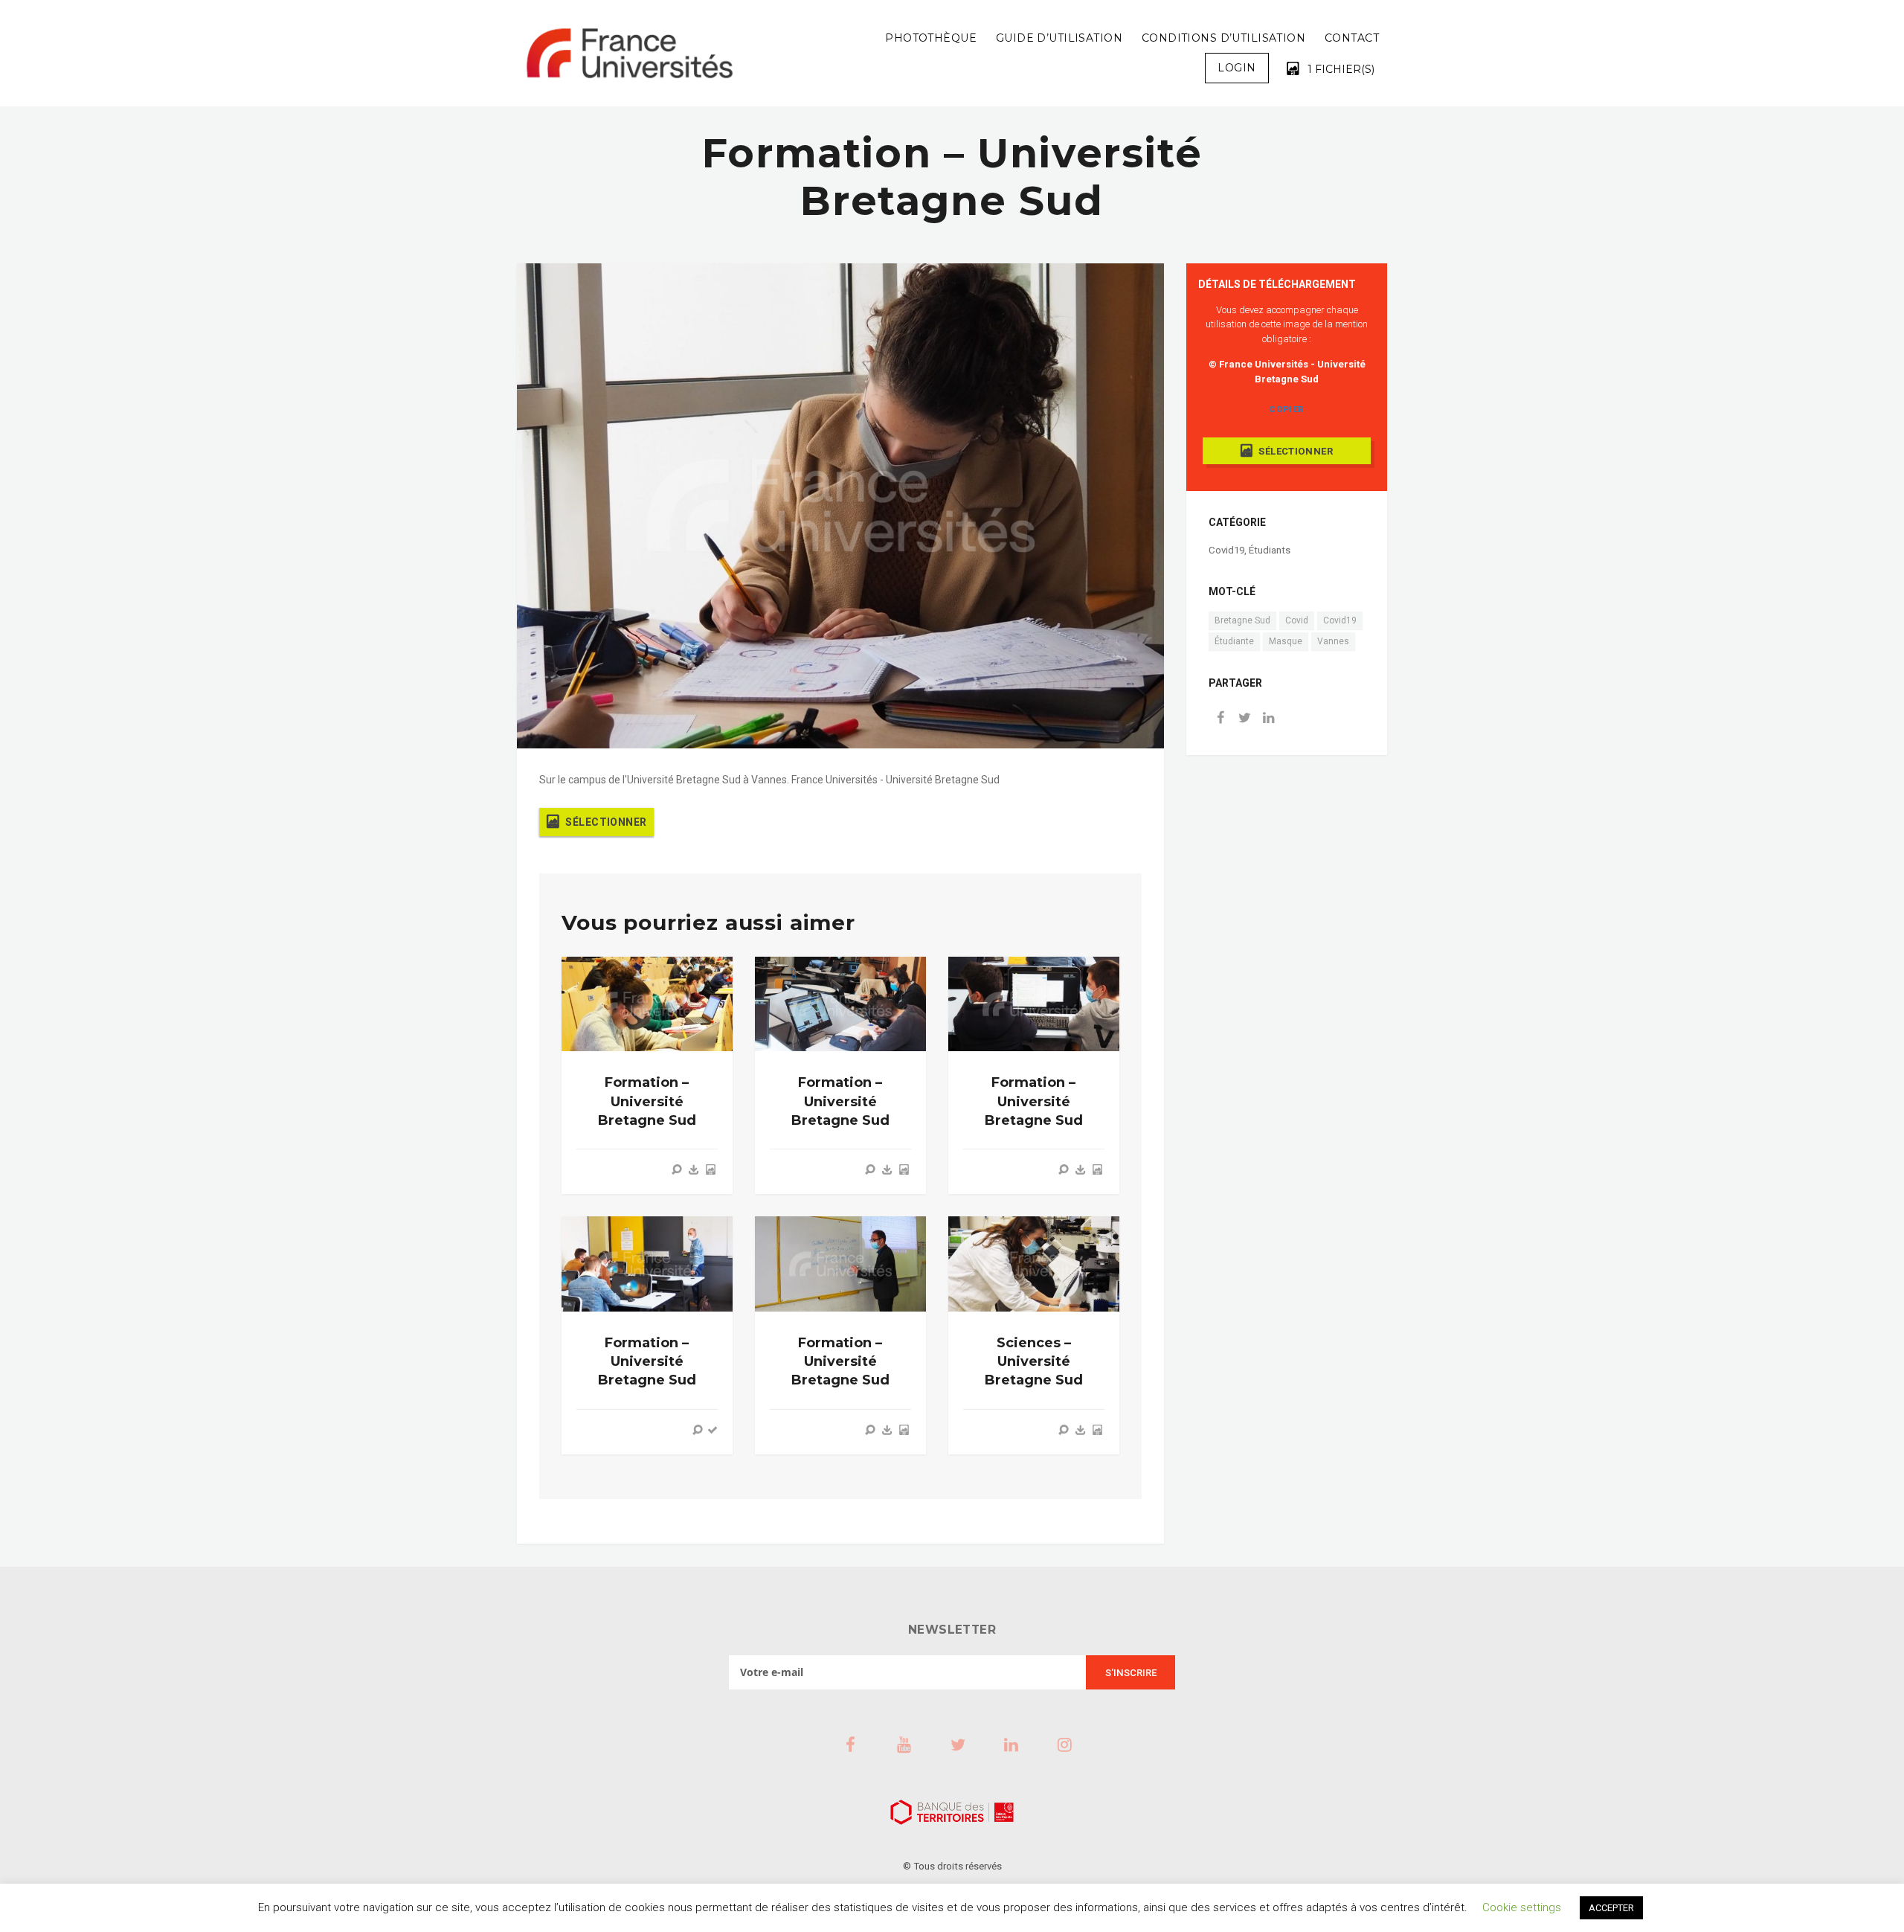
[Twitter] (1244, 719)
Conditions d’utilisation (1223, 38)
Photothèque (931, 38)
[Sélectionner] (710, 1169)
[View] (677, 1169)
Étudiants (1270, 550)
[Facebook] (1220, 719)
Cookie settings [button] (1522, 1907)
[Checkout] (713, 1430)
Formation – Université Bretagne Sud (647, 1101)
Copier (1286, 409)
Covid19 (1226, 550)
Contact (1352, 38)
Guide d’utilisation (1059, 38)
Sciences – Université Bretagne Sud (1034, 1361)
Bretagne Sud (1242, 620)
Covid (1297, 620)
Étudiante (1234, 641)
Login (1236, 68)
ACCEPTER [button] (1611, 1908)
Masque (1286, 641)
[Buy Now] (694, 1169)
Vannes (1333, 641)
